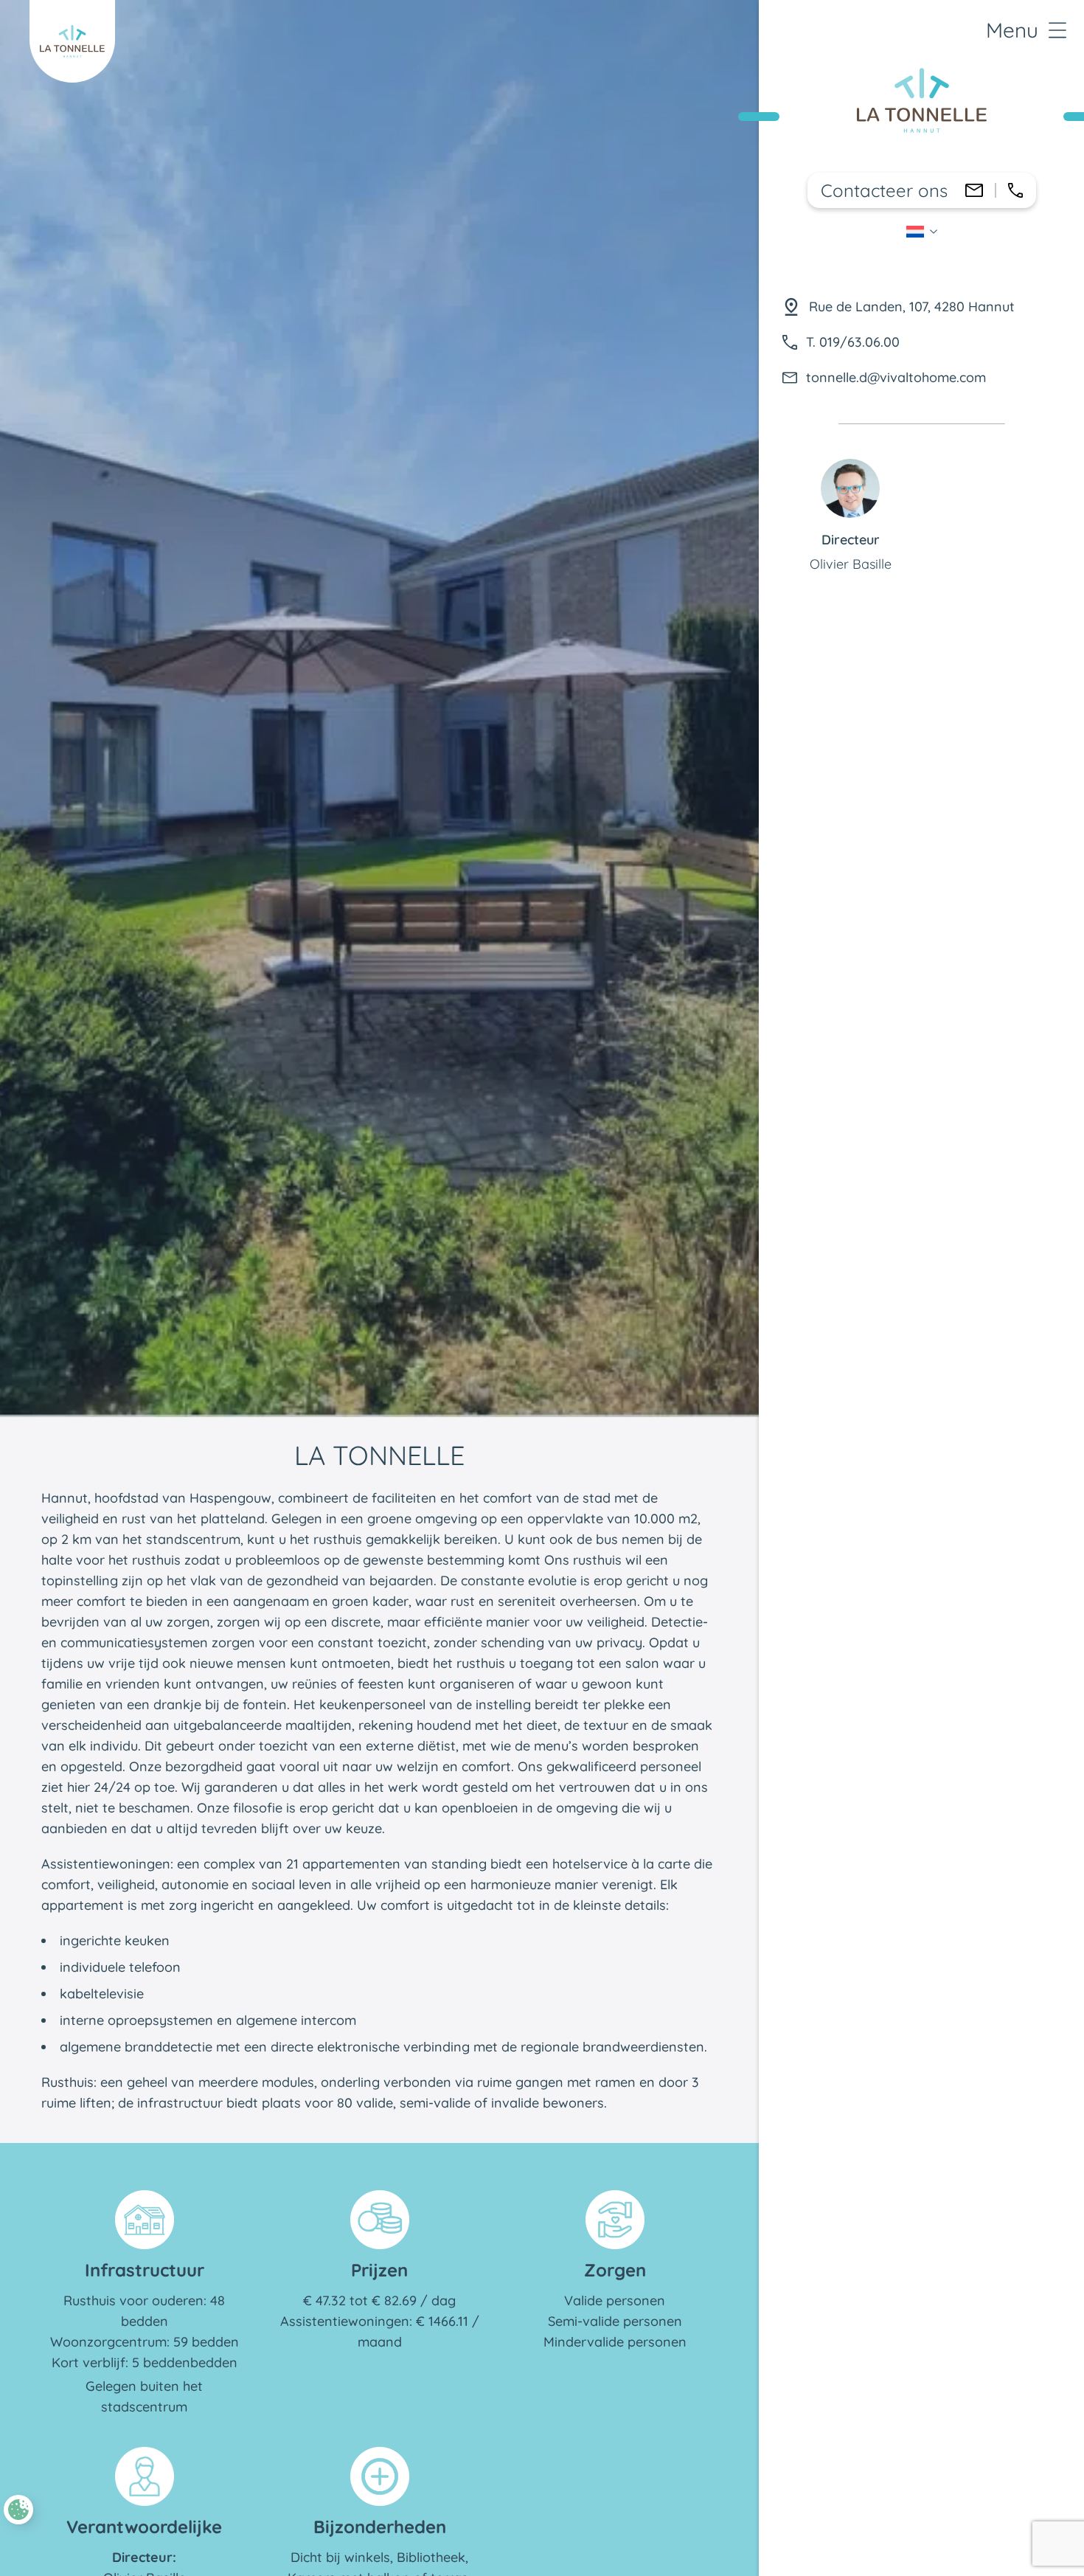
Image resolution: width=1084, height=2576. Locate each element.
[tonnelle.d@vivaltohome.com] (974, 190)
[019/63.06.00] (1015, 190)
